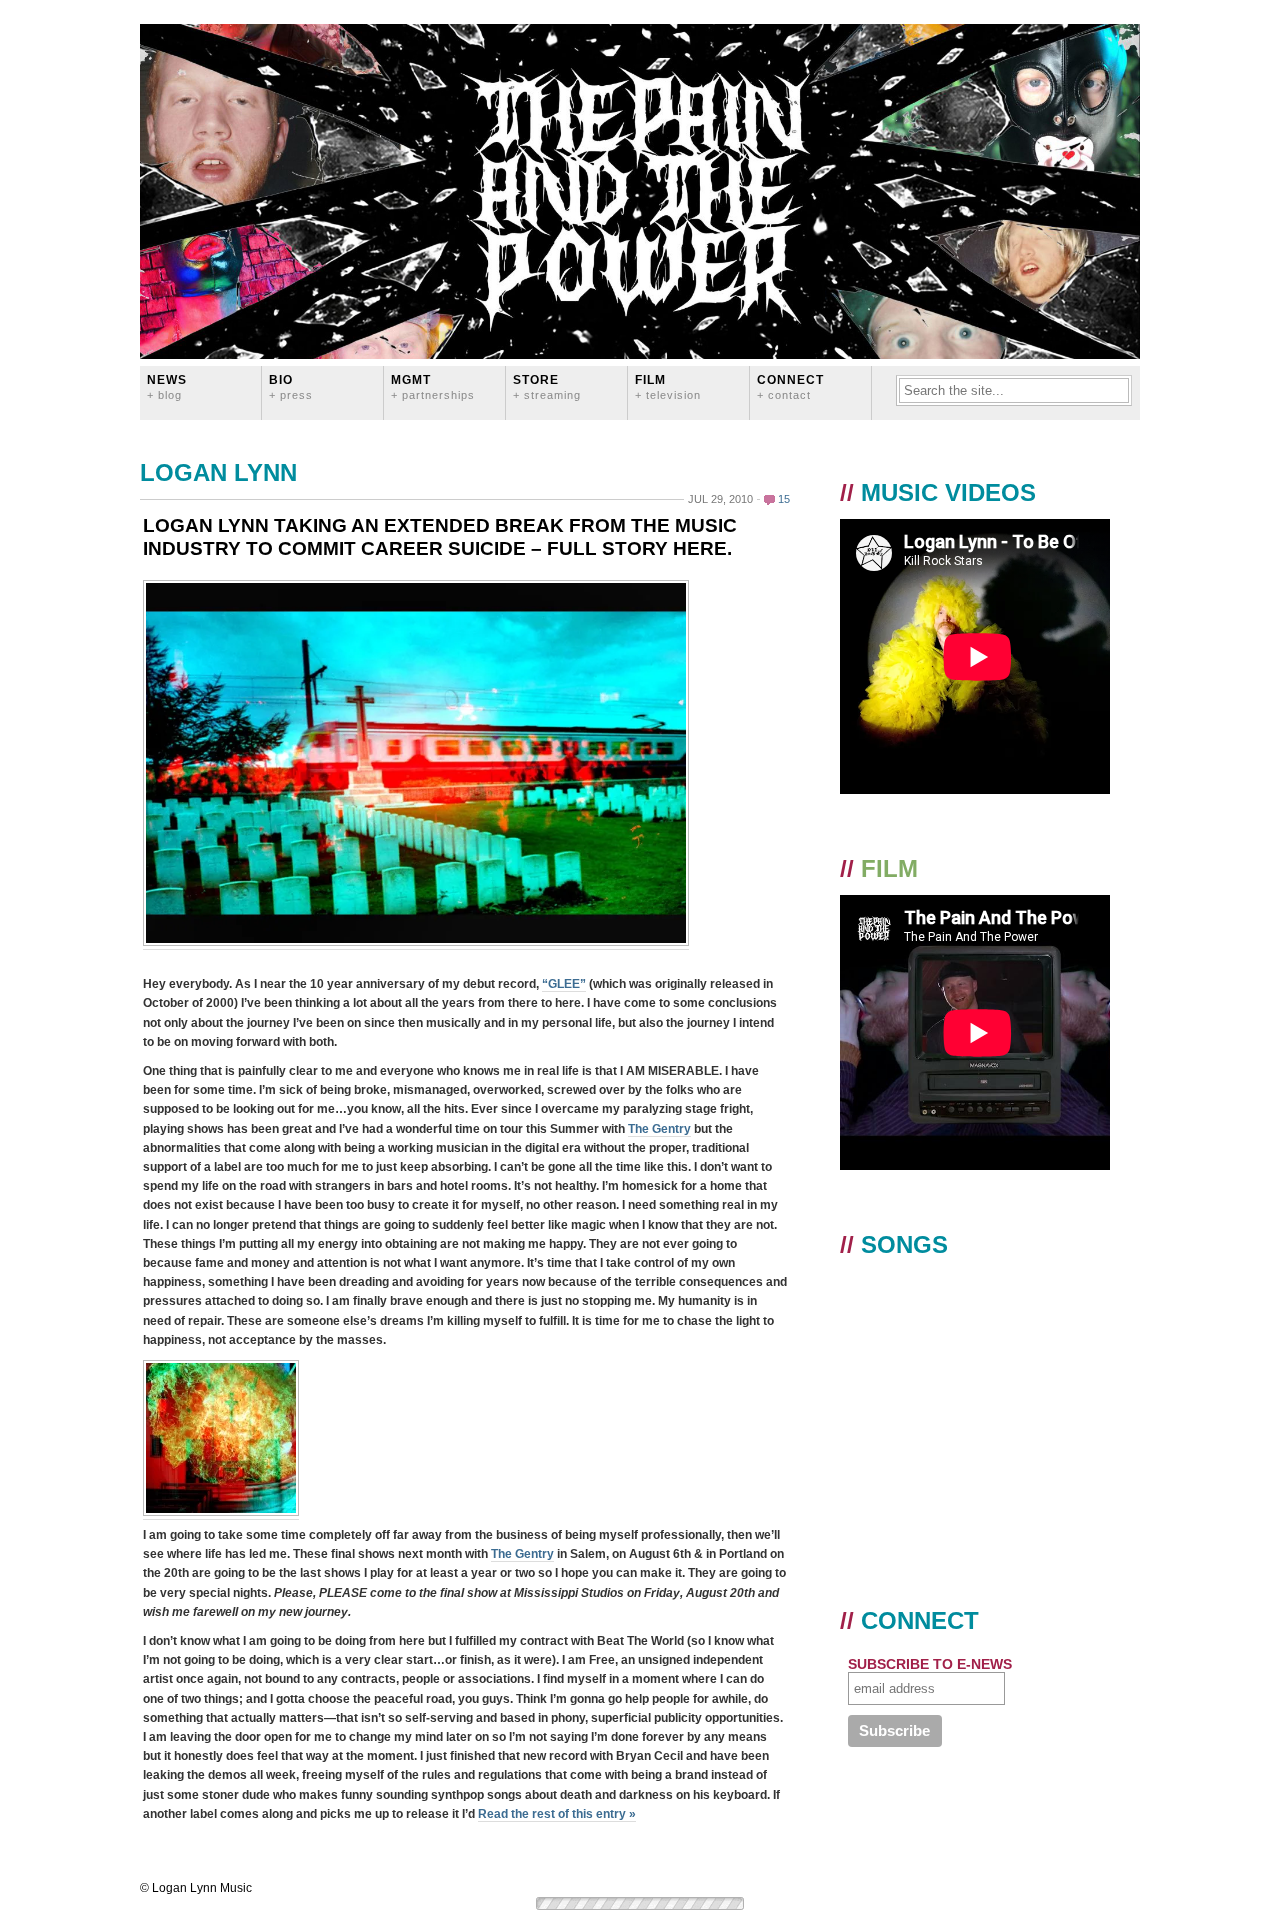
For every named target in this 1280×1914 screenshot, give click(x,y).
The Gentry (659, 1129)
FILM (668, 386)
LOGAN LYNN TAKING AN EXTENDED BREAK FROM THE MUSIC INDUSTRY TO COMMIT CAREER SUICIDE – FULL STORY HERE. (440, 537)
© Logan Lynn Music (196, 1888)
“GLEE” (564, 984)
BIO (291, 386)
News (167, 386)
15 (784, 499)
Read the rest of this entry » (557, 1814)
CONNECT (790, 386)
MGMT (433, 386)
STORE (547, 386)
